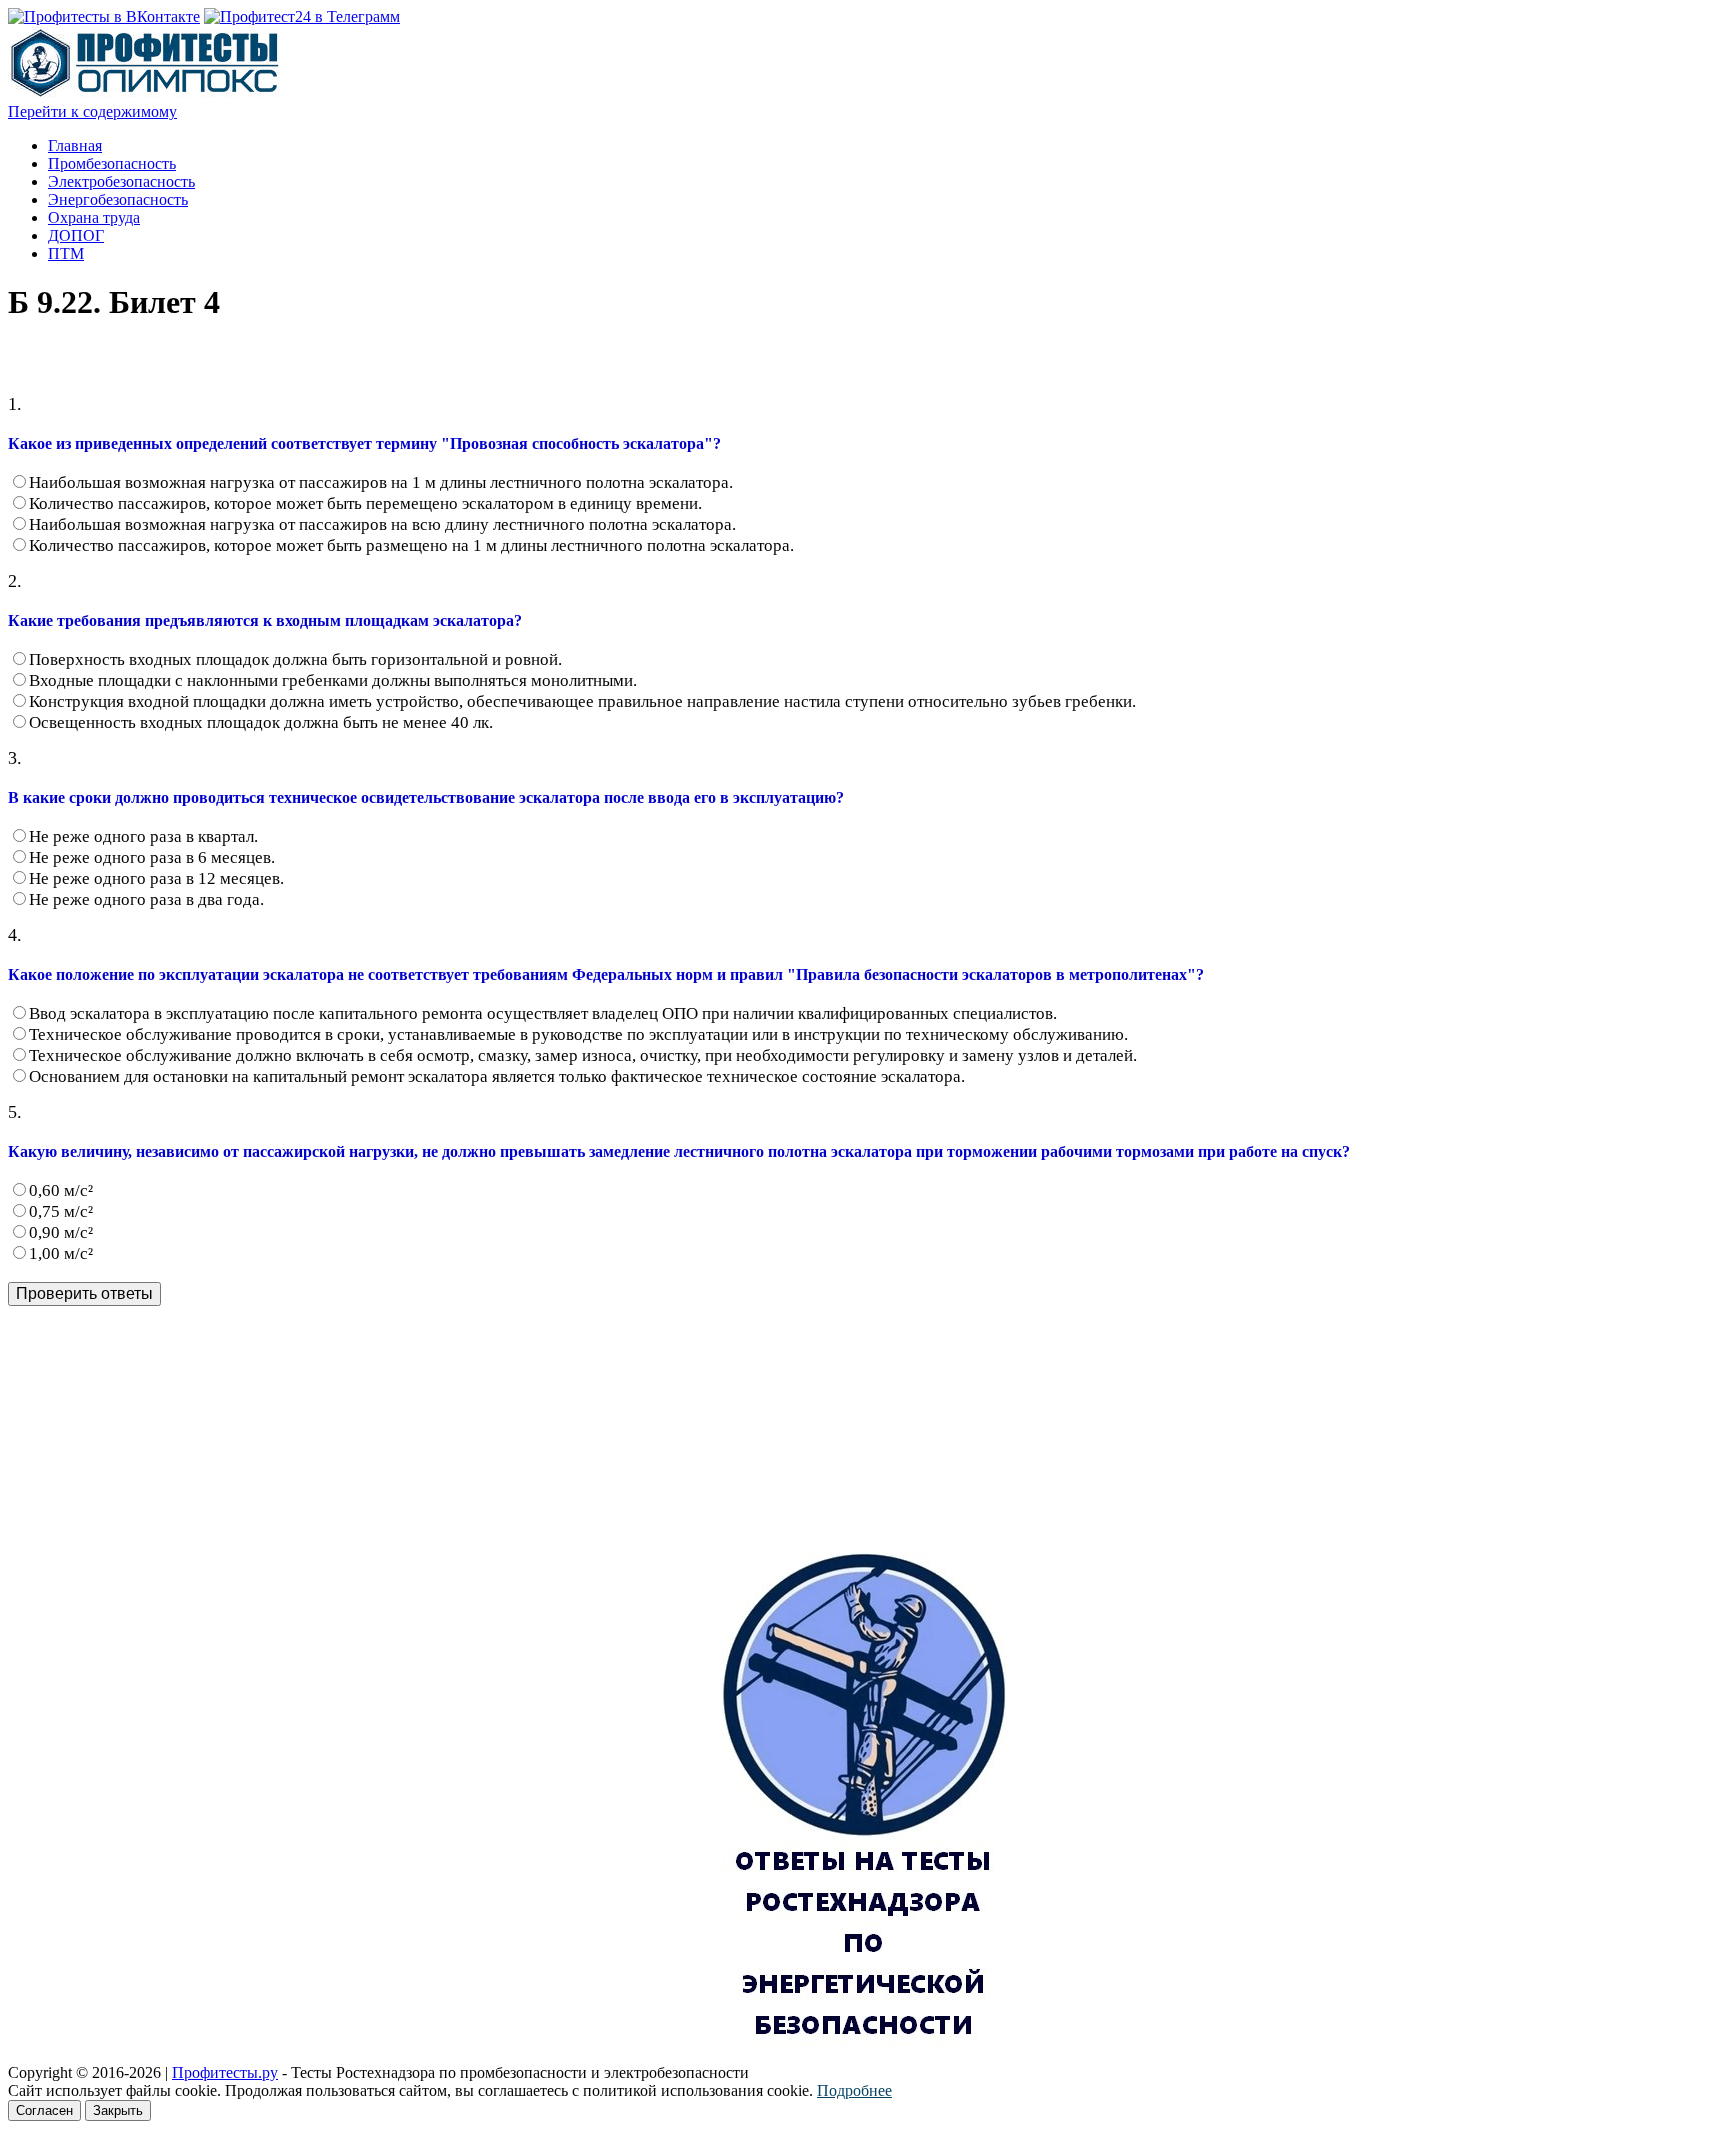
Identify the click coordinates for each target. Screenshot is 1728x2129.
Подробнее (854, 2090)
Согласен (44, 2110)
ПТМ (66, 253)
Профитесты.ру (225, 2072)
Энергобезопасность (118, 199)
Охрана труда (94, 217)
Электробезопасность (121, 181)
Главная (75, 145)
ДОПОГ (76, 235)
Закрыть (118, 2110)
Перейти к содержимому (92, 111)
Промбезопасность (112, 163)
